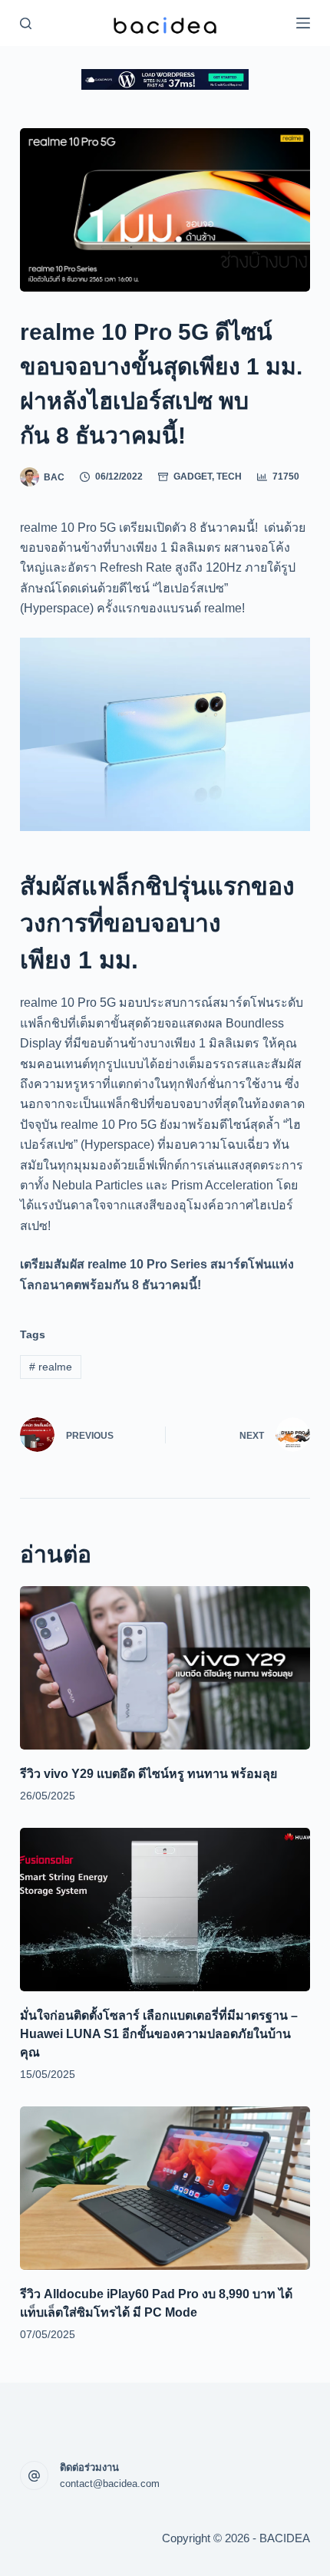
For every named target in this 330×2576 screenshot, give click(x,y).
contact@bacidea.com (110, 2484)
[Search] (26, 23)
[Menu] (303, 23)
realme (51, 1367)
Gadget (193, 477)
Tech (229, 477)
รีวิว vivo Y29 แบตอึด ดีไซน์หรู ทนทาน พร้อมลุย (148, 1774)
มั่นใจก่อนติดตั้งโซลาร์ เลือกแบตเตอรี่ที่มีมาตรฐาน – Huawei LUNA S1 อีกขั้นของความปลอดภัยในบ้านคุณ (159, 2034)
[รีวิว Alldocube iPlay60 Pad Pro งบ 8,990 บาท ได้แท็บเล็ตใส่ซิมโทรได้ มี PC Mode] (165, 2188)
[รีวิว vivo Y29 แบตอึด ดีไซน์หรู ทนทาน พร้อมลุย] (165, 1668)
